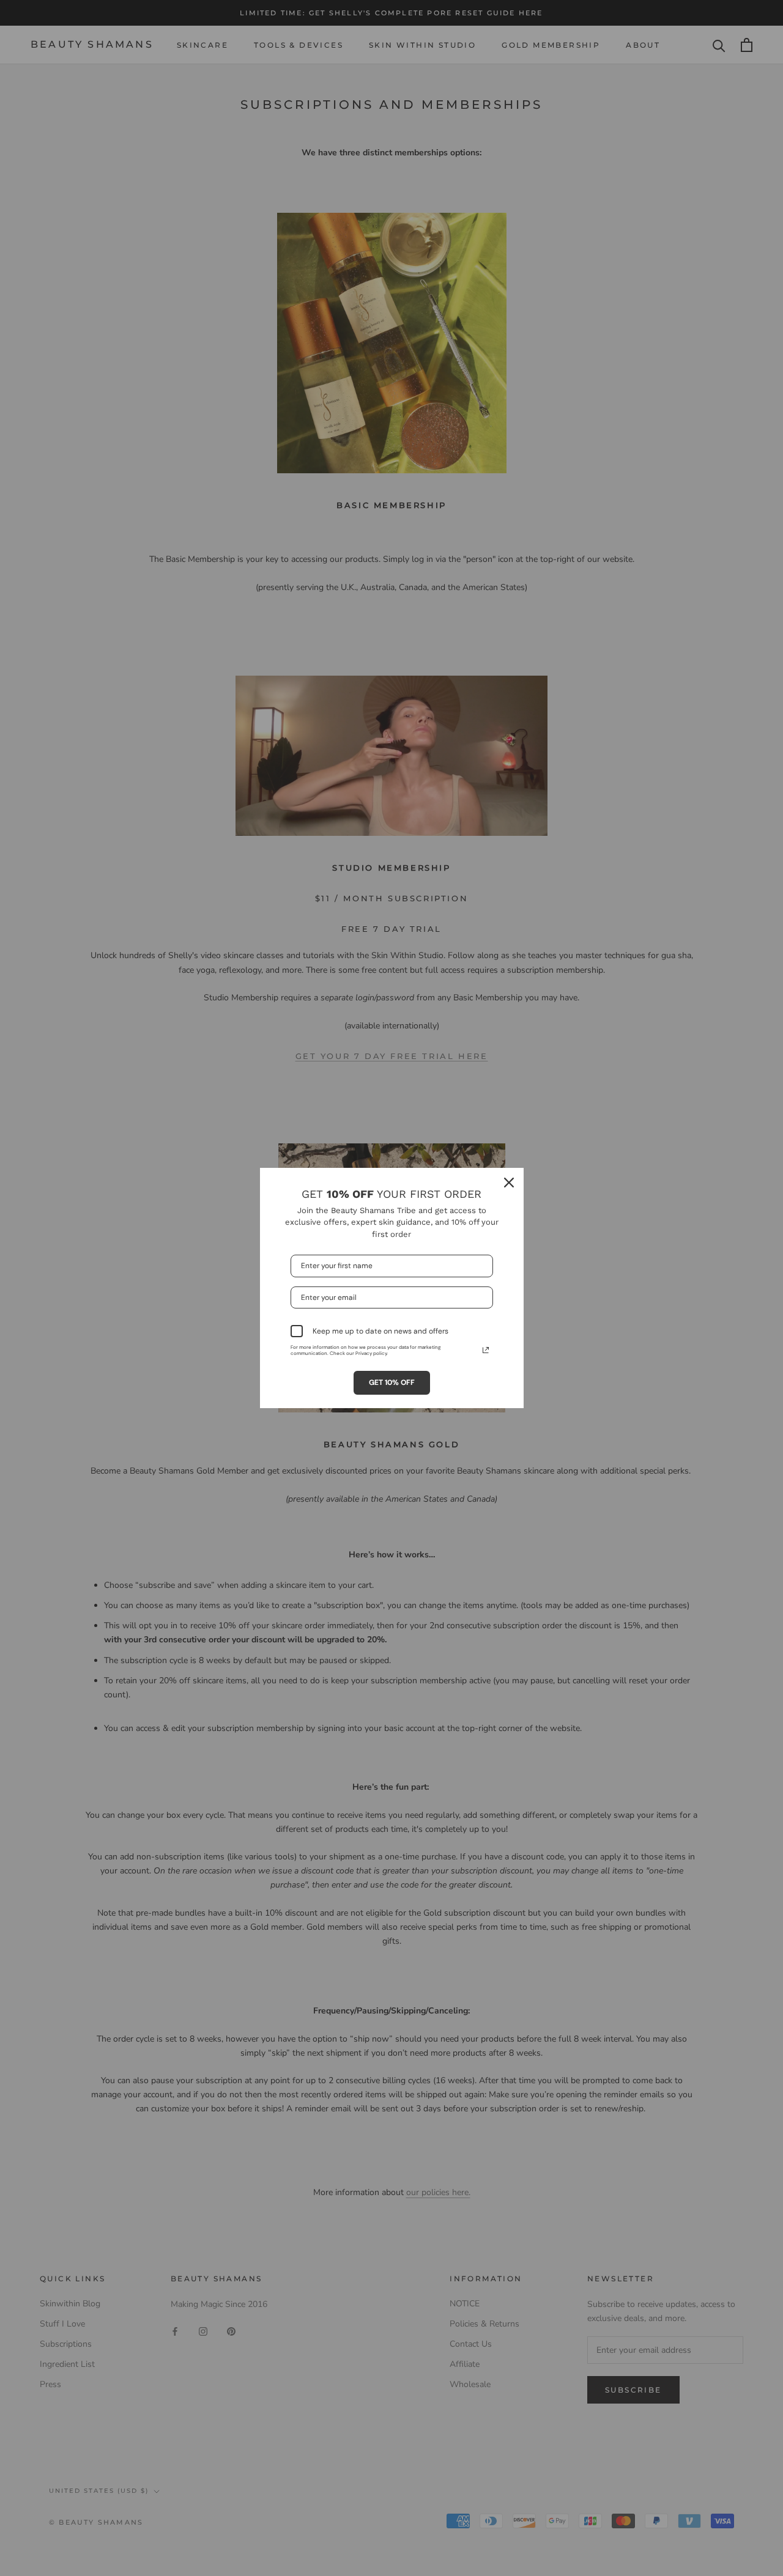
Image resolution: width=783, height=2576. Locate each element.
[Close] (509, 1183)
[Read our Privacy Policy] (486, 1350)
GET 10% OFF (392, 1382)
